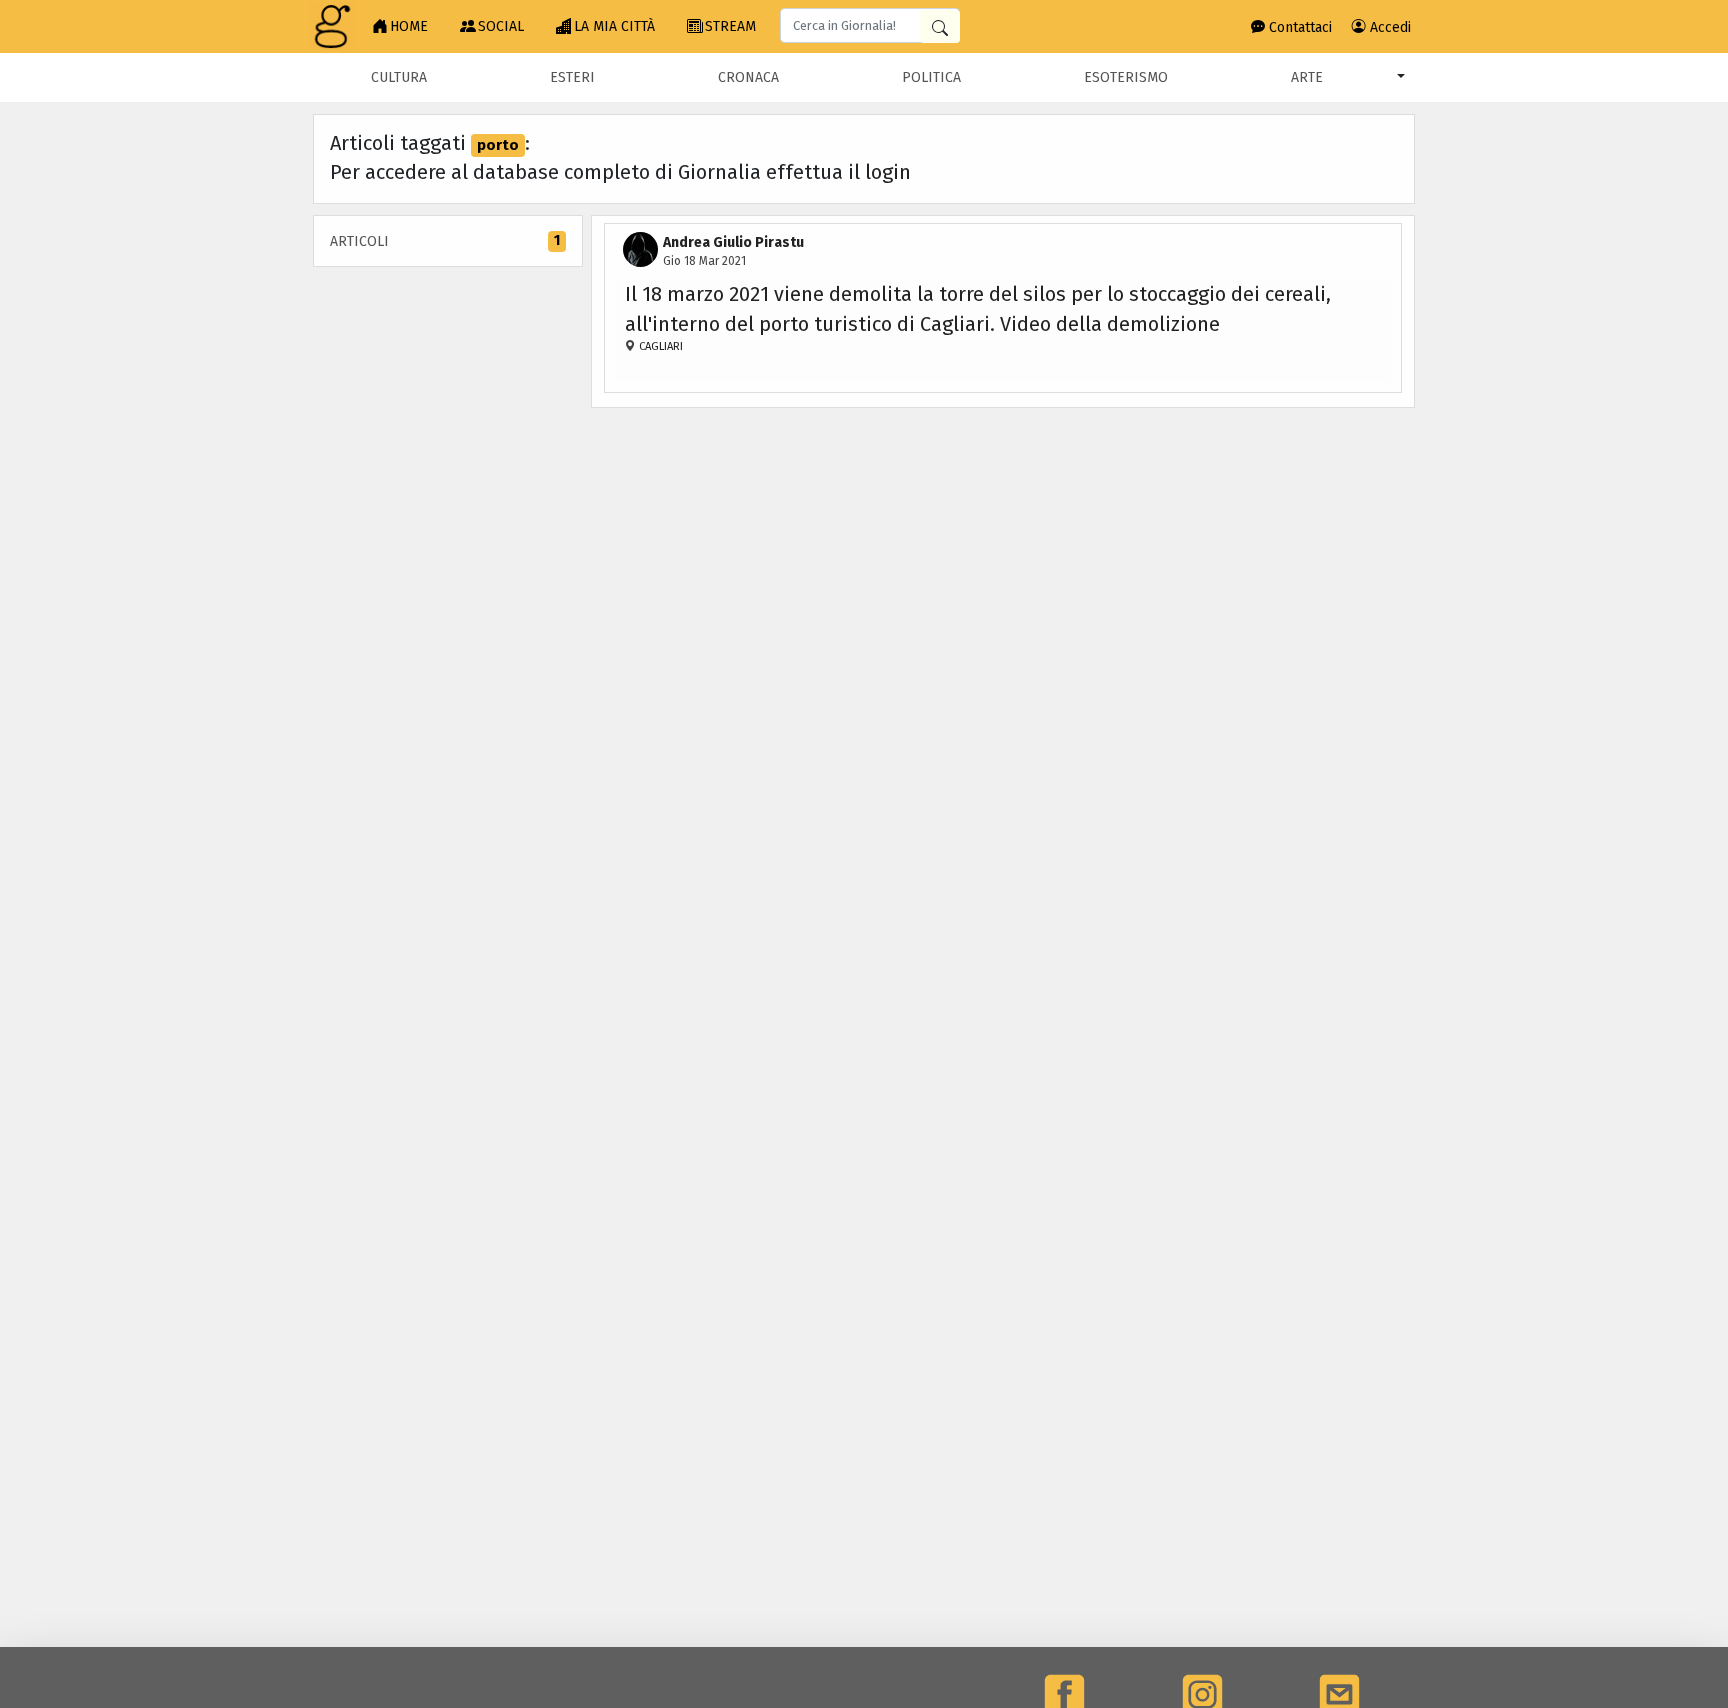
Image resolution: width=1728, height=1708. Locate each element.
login (888, 172)
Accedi (1388, 27)
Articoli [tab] (445, 241)
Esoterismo (1126, 77)
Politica (931, 77)
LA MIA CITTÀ (614, 26)
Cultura (399, 77)
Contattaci (1298, 27)
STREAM (730, 26)
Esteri (572, 77)
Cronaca (748, 77)
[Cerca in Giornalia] (940, 26)
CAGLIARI (659, 346)
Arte (1307, 77)
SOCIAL (501, 26)
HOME (409, 26)
